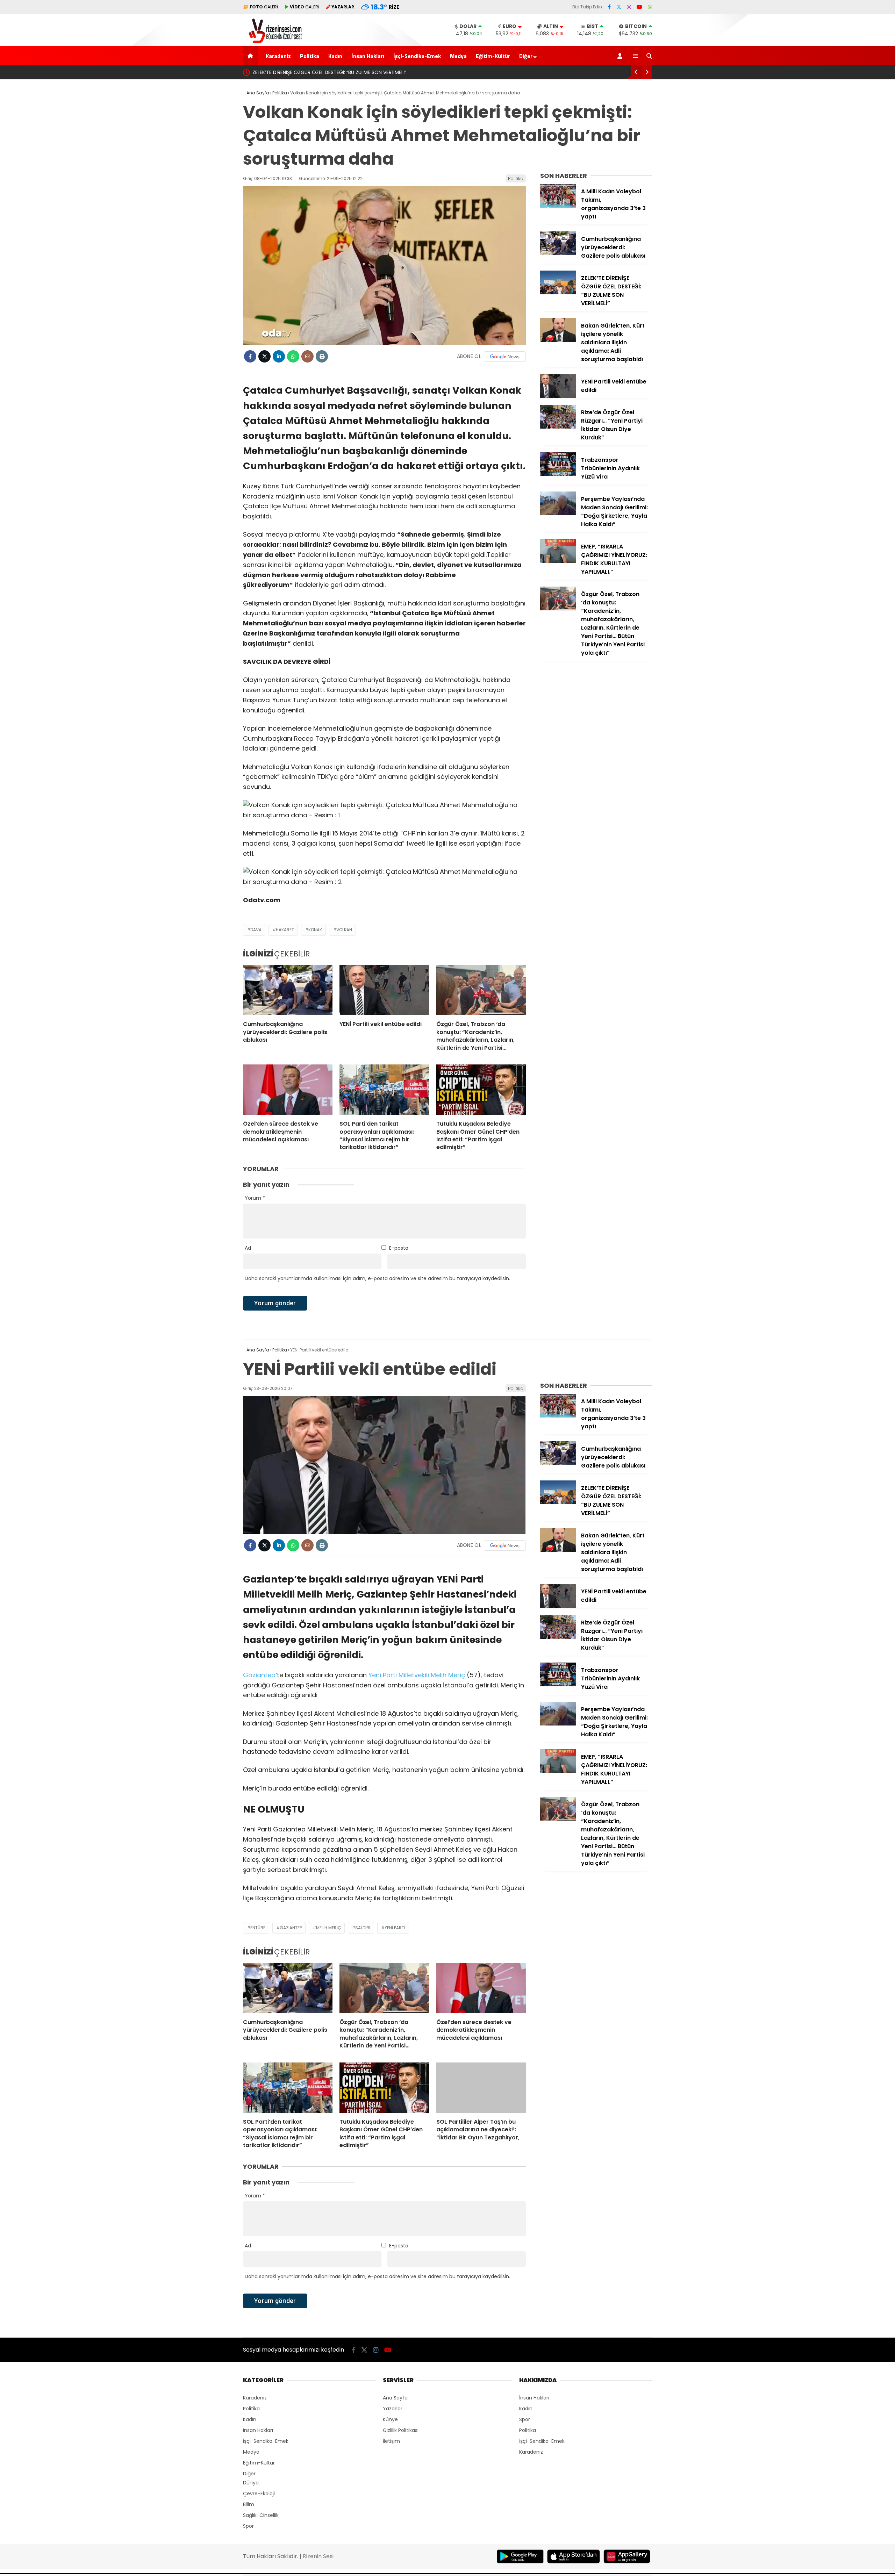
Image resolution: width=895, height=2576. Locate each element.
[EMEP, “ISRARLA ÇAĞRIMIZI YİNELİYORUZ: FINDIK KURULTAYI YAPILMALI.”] (558, 561)
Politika (310, 56)
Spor (248, 2526)
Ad (248, 1248)
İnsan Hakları (368, 56)
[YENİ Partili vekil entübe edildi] (384, 990)
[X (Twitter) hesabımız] (619, 7)
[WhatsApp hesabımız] (650, 7)
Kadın (335, 56)
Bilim (249, 2504)
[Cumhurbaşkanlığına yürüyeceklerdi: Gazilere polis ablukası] (288, 990)
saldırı (363, 1928)
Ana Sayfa (395, 2398)
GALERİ (264, 7)
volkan (344, 930)
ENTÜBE (258, 1928)
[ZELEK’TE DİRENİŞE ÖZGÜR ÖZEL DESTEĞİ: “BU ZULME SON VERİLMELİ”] (558, 293)
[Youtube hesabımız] (639, 7)
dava (256, 930)
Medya (458, 56)
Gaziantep (259, 1675)
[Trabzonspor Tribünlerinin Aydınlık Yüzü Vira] (558, 474)
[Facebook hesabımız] (609, 7)
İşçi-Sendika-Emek (417, 56)
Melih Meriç (448, 1675)
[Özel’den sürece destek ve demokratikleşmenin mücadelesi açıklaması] (288, 1090)
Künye (390, 2419)
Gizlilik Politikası (401, 2430)
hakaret (285, 930)
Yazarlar (393, 2409)
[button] (252, 56)
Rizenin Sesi (318, 2556)
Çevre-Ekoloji (259, 2494)
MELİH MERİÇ (328, 1928)
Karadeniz (278, 56)
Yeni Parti (383, 1675)
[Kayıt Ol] (621, 56)
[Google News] (505, 357)
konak (315, 930)
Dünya (251, 2483)
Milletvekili (414, 1675)
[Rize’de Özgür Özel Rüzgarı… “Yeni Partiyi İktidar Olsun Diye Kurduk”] (558, 427)
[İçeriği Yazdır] (322, 356)
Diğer (526, 56)
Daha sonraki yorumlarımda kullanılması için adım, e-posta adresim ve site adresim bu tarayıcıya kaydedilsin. (377, 1278)
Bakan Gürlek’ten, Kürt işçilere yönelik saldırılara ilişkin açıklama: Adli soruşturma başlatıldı (359, 72)
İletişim (391, 2441)
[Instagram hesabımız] (629, 7)
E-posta (399, 1248)
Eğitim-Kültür (493, 56)
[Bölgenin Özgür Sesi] (273, 42)
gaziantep (291, 1928)
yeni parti (395, 1928)
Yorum (255, 1198)
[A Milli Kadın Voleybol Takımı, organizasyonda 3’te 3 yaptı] (558, 206)
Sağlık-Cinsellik (261, 2515)
